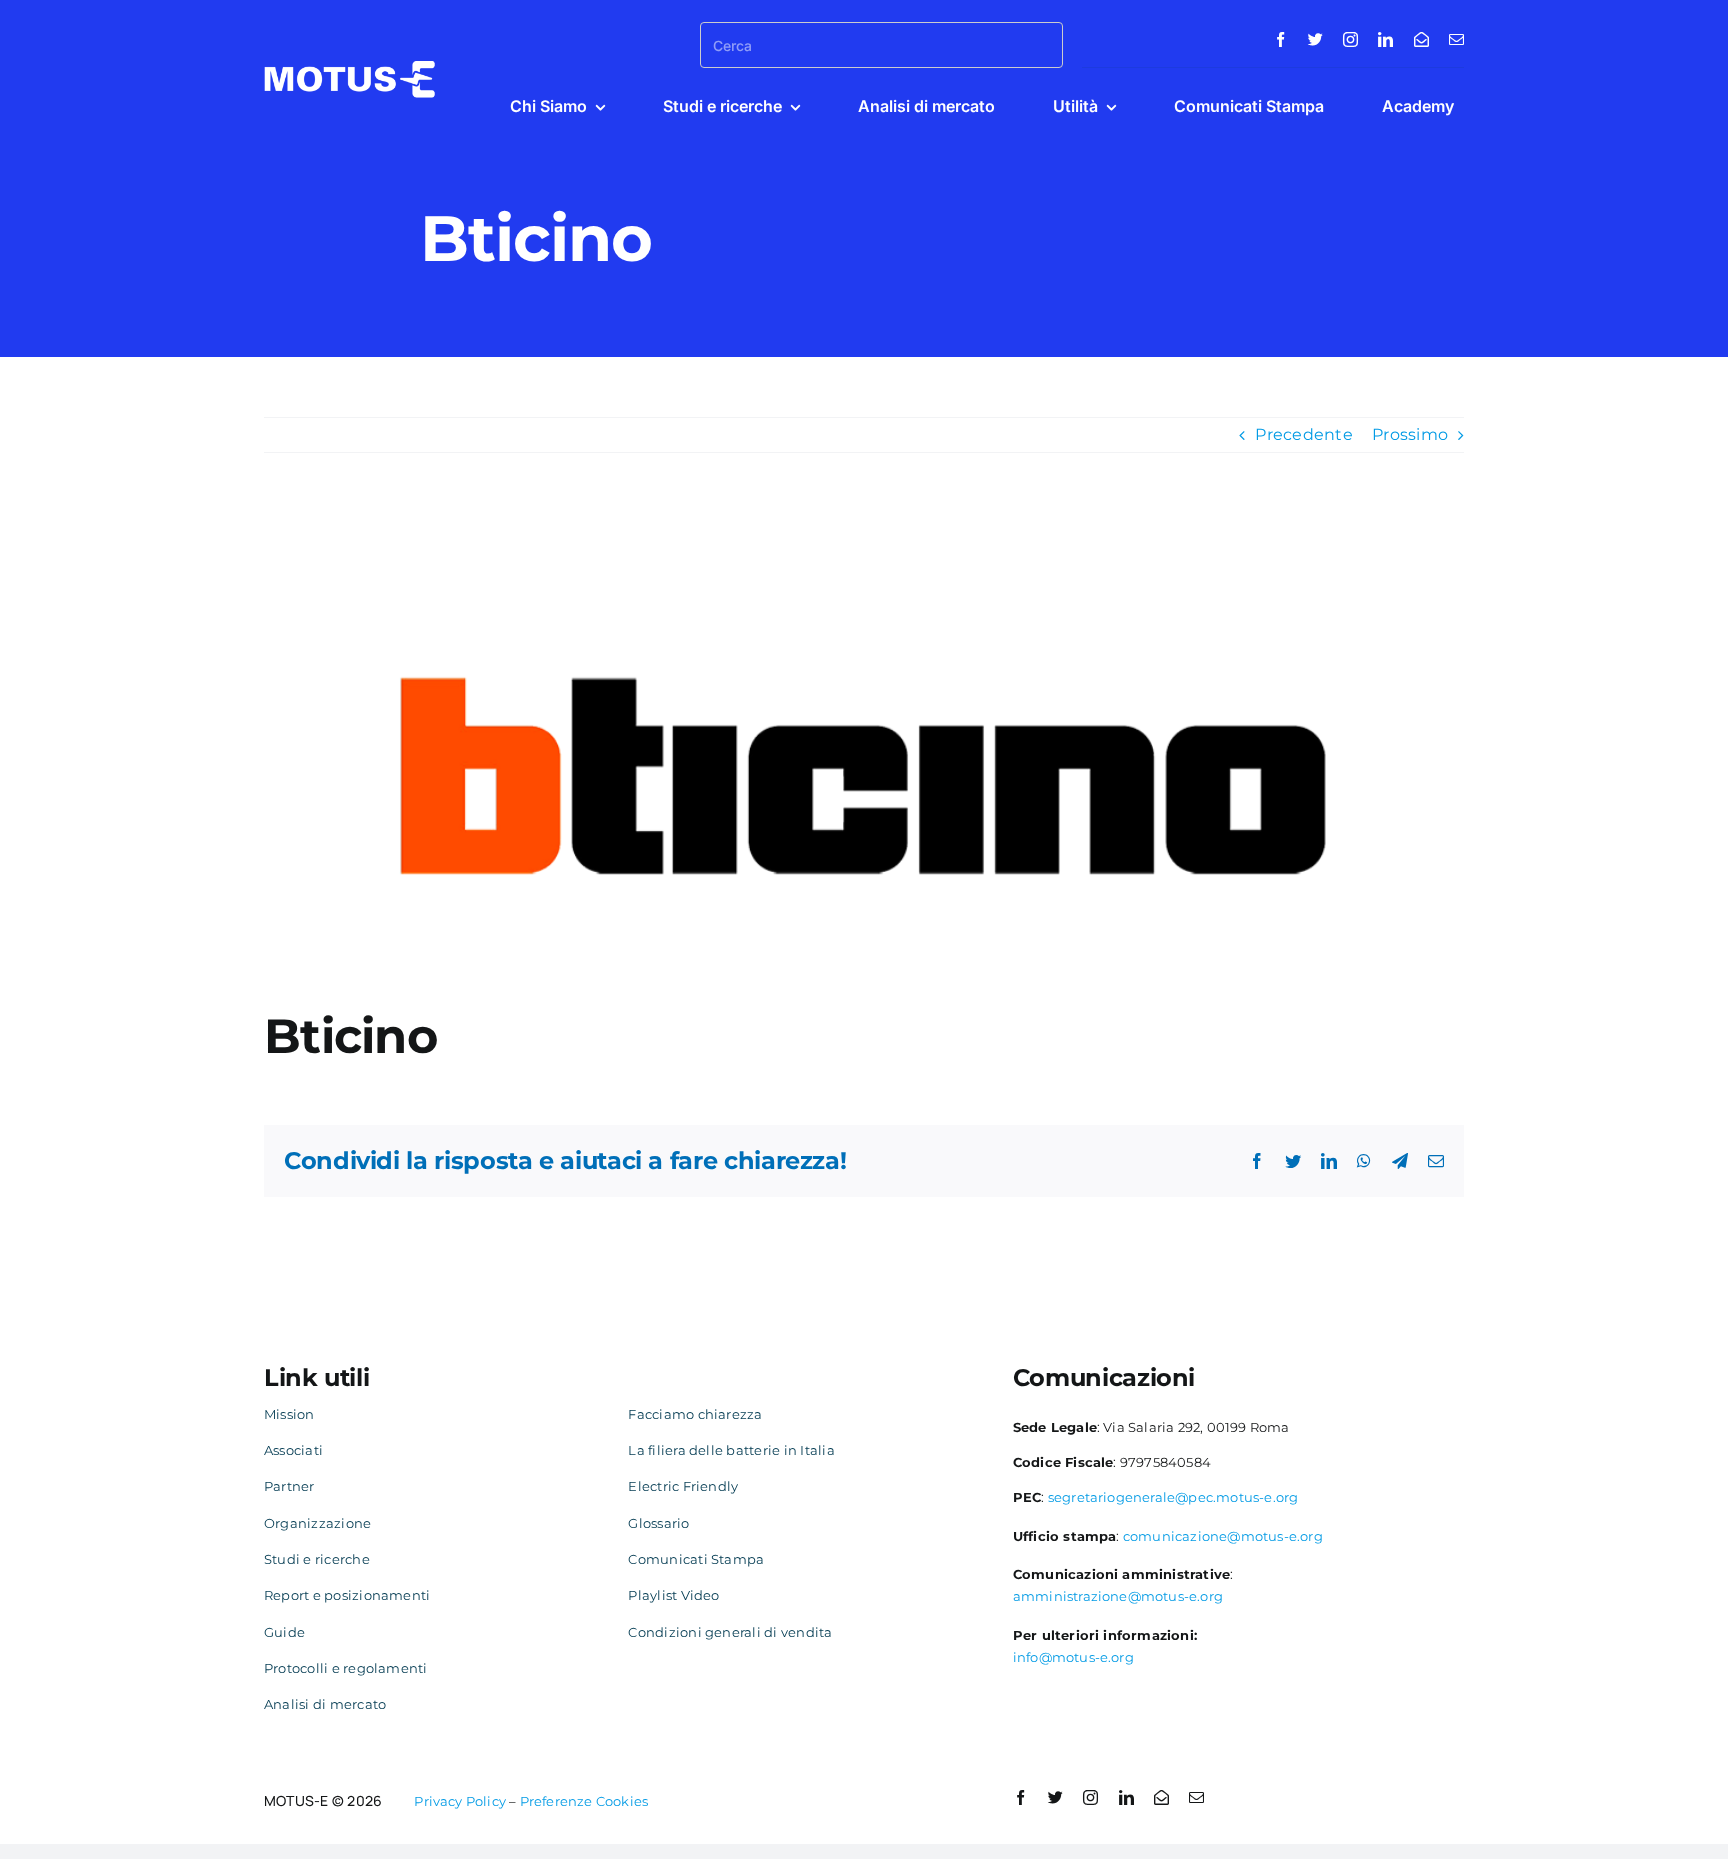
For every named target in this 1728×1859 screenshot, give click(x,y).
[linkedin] (1385, 39)
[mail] (1456, 39)
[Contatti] (1421, 39)
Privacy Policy (460, 1801)
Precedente (1303, 434)
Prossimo (1410, 434)
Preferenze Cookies (584, 1801)
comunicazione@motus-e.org (1223, 1536)
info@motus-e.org (1073, 1657)
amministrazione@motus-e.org (1118, 1596)
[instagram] (1350, 39)
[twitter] (1315, 39)
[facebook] (1280, 39)
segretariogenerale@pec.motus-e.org (1173, 1497)
